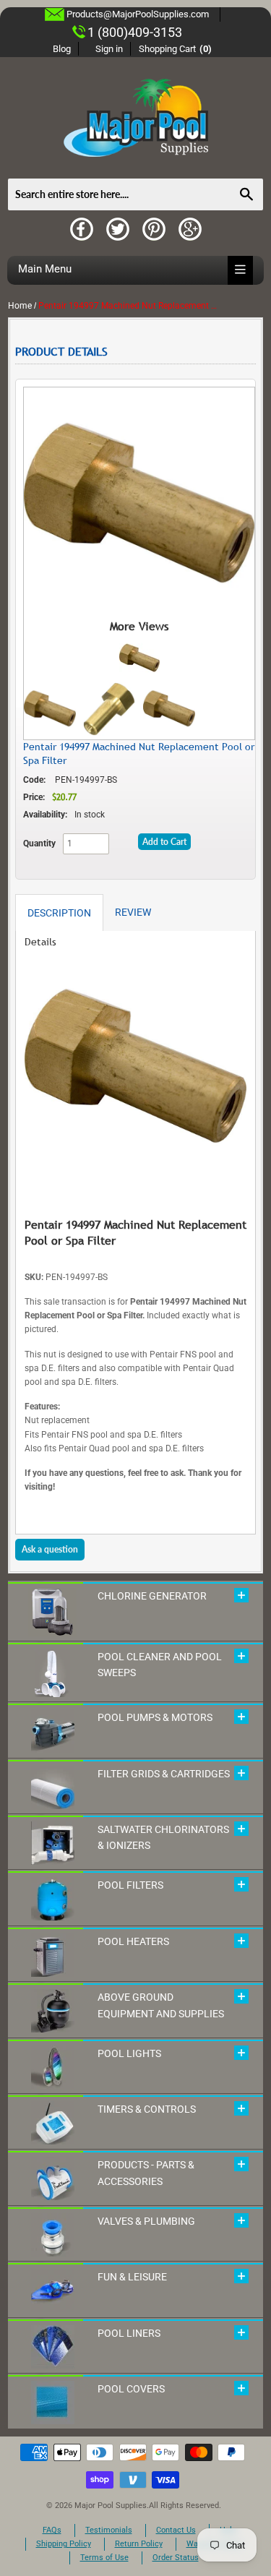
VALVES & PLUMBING (146, 2221)
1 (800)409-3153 (135, 32)
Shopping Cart (175, 49)
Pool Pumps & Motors (155, 1717)
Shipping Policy (64, 2544)
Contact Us (176, 2530)
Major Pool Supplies (111, 2506)
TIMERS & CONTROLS (147, 2109)
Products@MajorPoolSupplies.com (138, 14)
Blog (62, 49)
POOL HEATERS (133, 1941)
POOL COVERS (131, 2389)
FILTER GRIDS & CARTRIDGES (164, 1774)
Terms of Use (104, 2558)
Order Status (176, 2558)
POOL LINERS (129, 2333)
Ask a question (50, 1549)
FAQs (52, 2530)
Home (20, 306)
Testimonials (109, 2530)
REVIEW (133, 912)
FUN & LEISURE (132, 2277)
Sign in (109, 49)
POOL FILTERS (130, 1885)
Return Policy (139, 2544)
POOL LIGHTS (129, 2053)
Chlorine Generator (152, 1596)
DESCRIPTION (59, 913)
